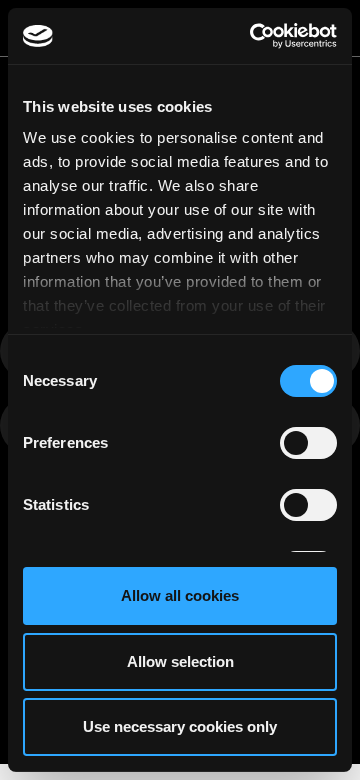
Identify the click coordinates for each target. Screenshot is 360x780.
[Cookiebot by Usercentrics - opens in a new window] (254, 36)
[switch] (308, 443)
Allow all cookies (180, 595)
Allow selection (180, 661)
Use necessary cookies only (180, 726)
